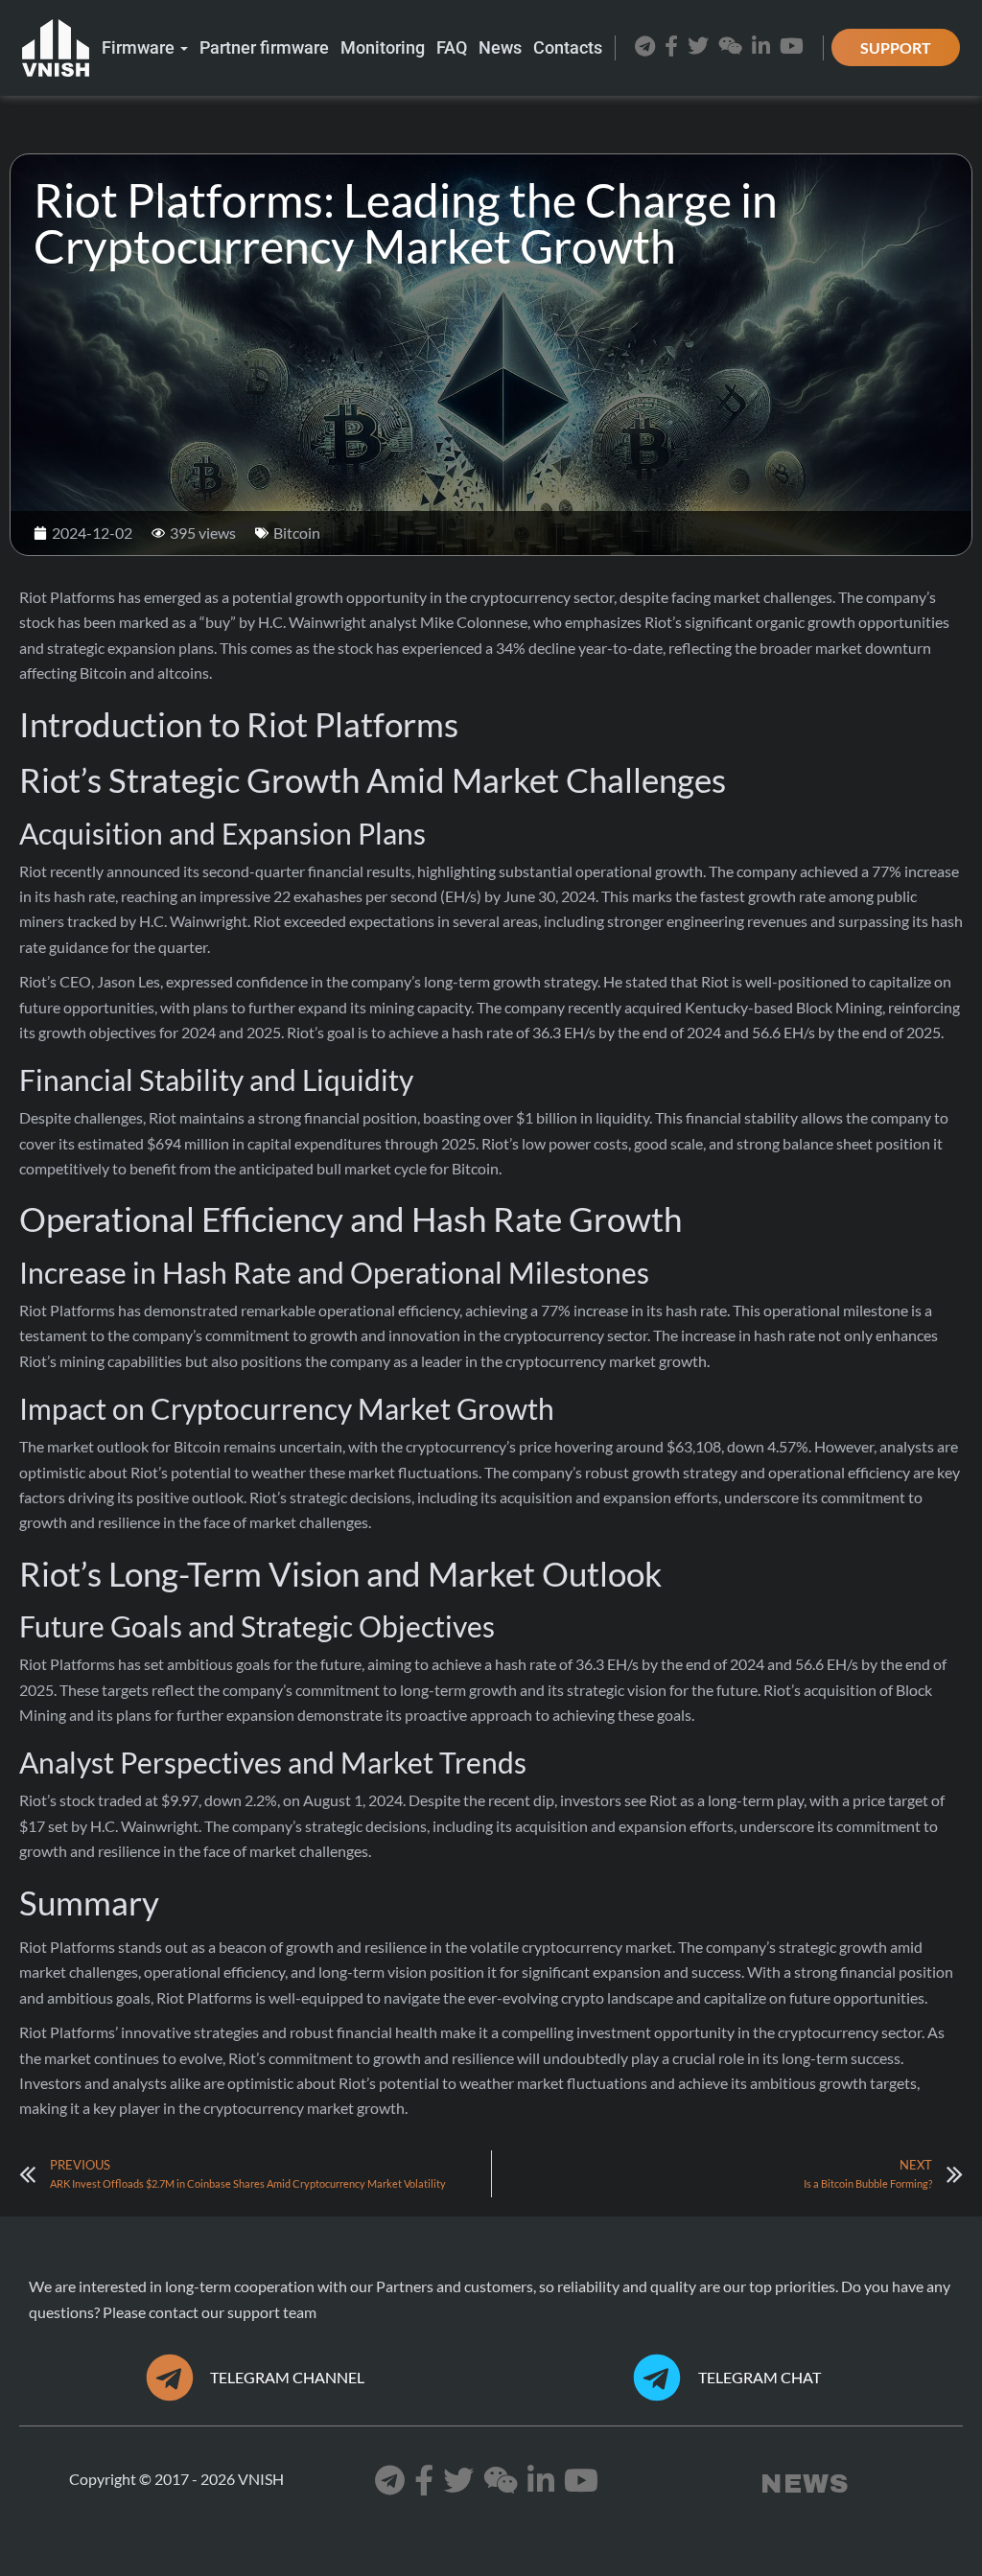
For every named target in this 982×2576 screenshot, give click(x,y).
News (500, 47)
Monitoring (383, 47)
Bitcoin (297, 533)
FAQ (452, 47)
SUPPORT (896, 47)
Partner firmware (264, 47)
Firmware (140, 47)
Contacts (568, 47)
